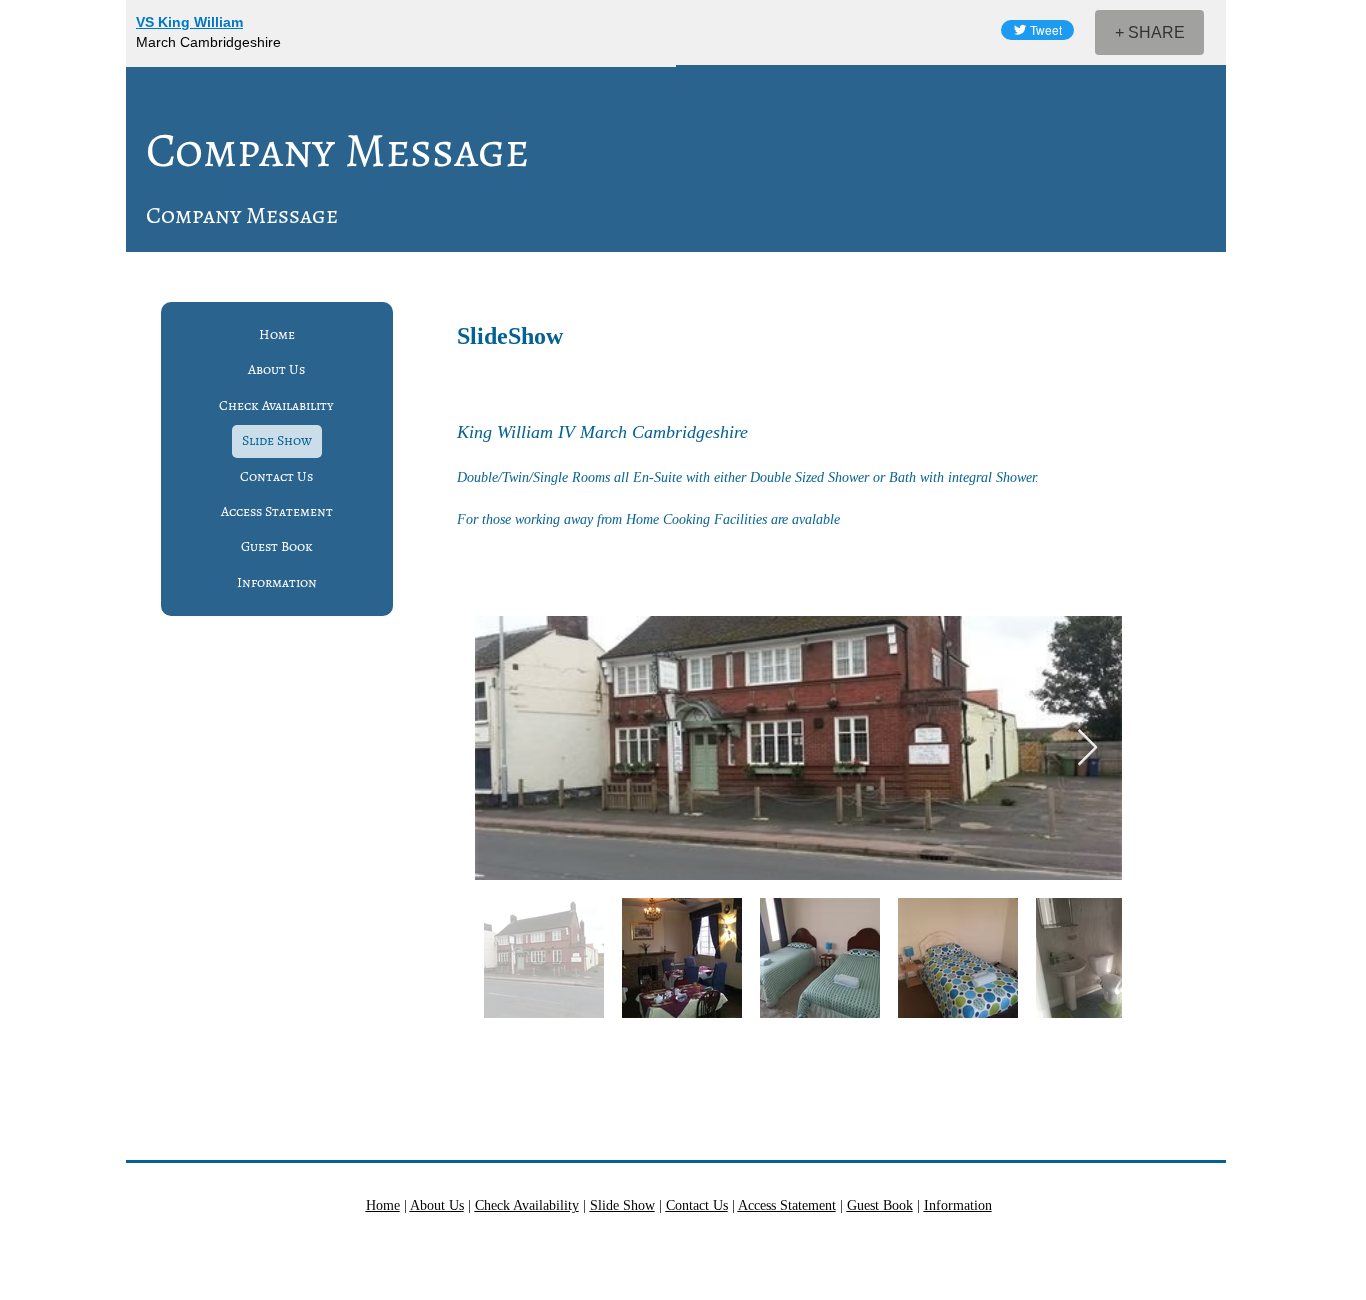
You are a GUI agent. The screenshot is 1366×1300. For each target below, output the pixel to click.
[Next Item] (1087, 748)
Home (277, 334)
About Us (276, 369)
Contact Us (276, 476)
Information (277, 582)
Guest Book (277, 546)
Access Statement (277, 511)
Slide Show (277, 440)
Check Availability (276, 405)
